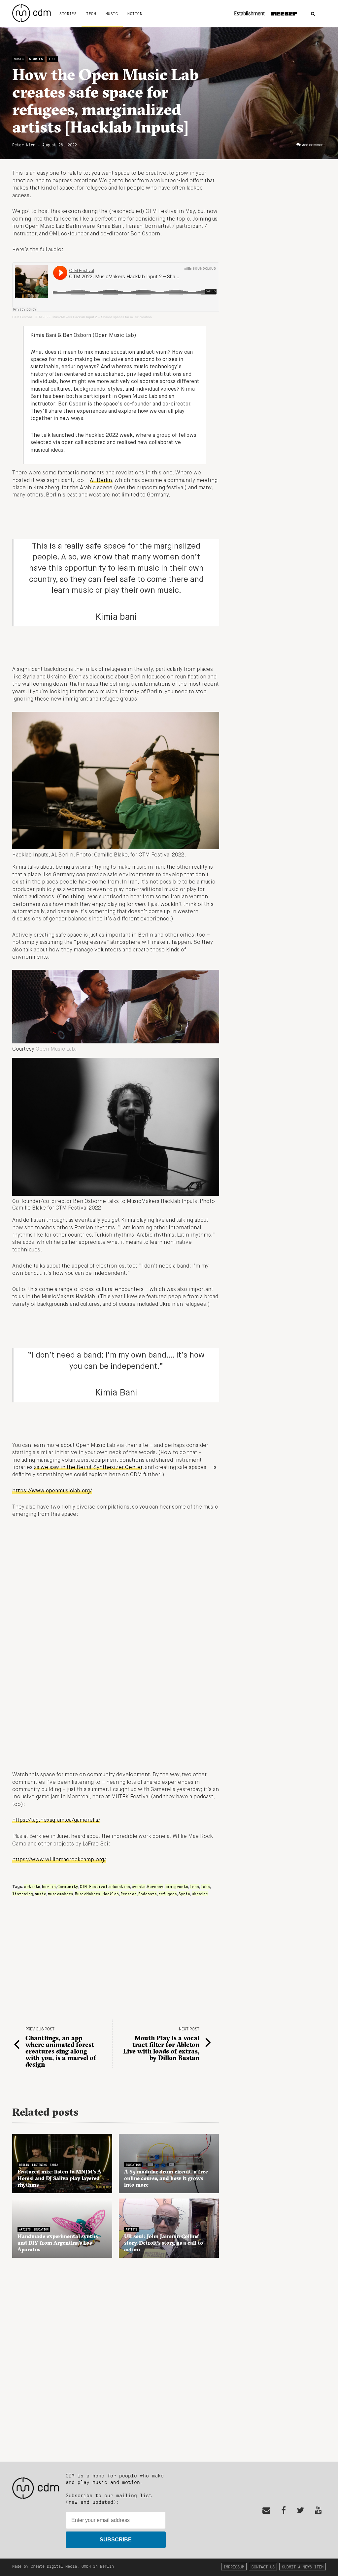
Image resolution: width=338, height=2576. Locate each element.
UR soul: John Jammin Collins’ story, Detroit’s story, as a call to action (164, 2243)
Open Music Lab (55, 1049)
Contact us (263, 2567)
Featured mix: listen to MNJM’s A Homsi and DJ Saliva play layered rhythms (59, 2178)
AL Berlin (101, 481)
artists (32, 1886)
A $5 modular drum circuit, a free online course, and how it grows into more (166, 2178)
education (120, 1886)
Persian (129, 1894)
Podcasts (148, 1894)
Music (112, 14)
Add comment (313, 145)
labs (205, 1886)
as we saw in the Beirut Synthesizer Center (88, 1468)
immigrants (177, 1886)
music (40, 1894)
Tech (91, 14)
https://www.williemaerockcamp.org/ (59, 1860)
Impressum (234, 2567)
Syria (184, 1894)
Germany (155, 1886)
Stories (68, 14)
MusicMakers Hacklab (97, 1894)
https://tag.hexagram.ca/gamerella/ (56, 1820)
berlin (49, 1886)
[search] (313, 14)
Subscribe (116, 2540)
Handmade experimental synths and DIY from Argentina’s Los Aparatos (58, 2243)
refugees (168, 1894)
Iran (194, 1886)
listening (23, 1894)
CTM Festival (22, 317)
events (139, 1886)
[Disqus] (116, 2356)
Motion (135, 14)
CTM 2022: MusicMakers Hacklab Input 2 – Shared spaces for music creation (93, 317)
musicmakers (61, 1894)
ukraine (200, 1894)
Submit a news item (303, 2567)
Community (68, 1886)
